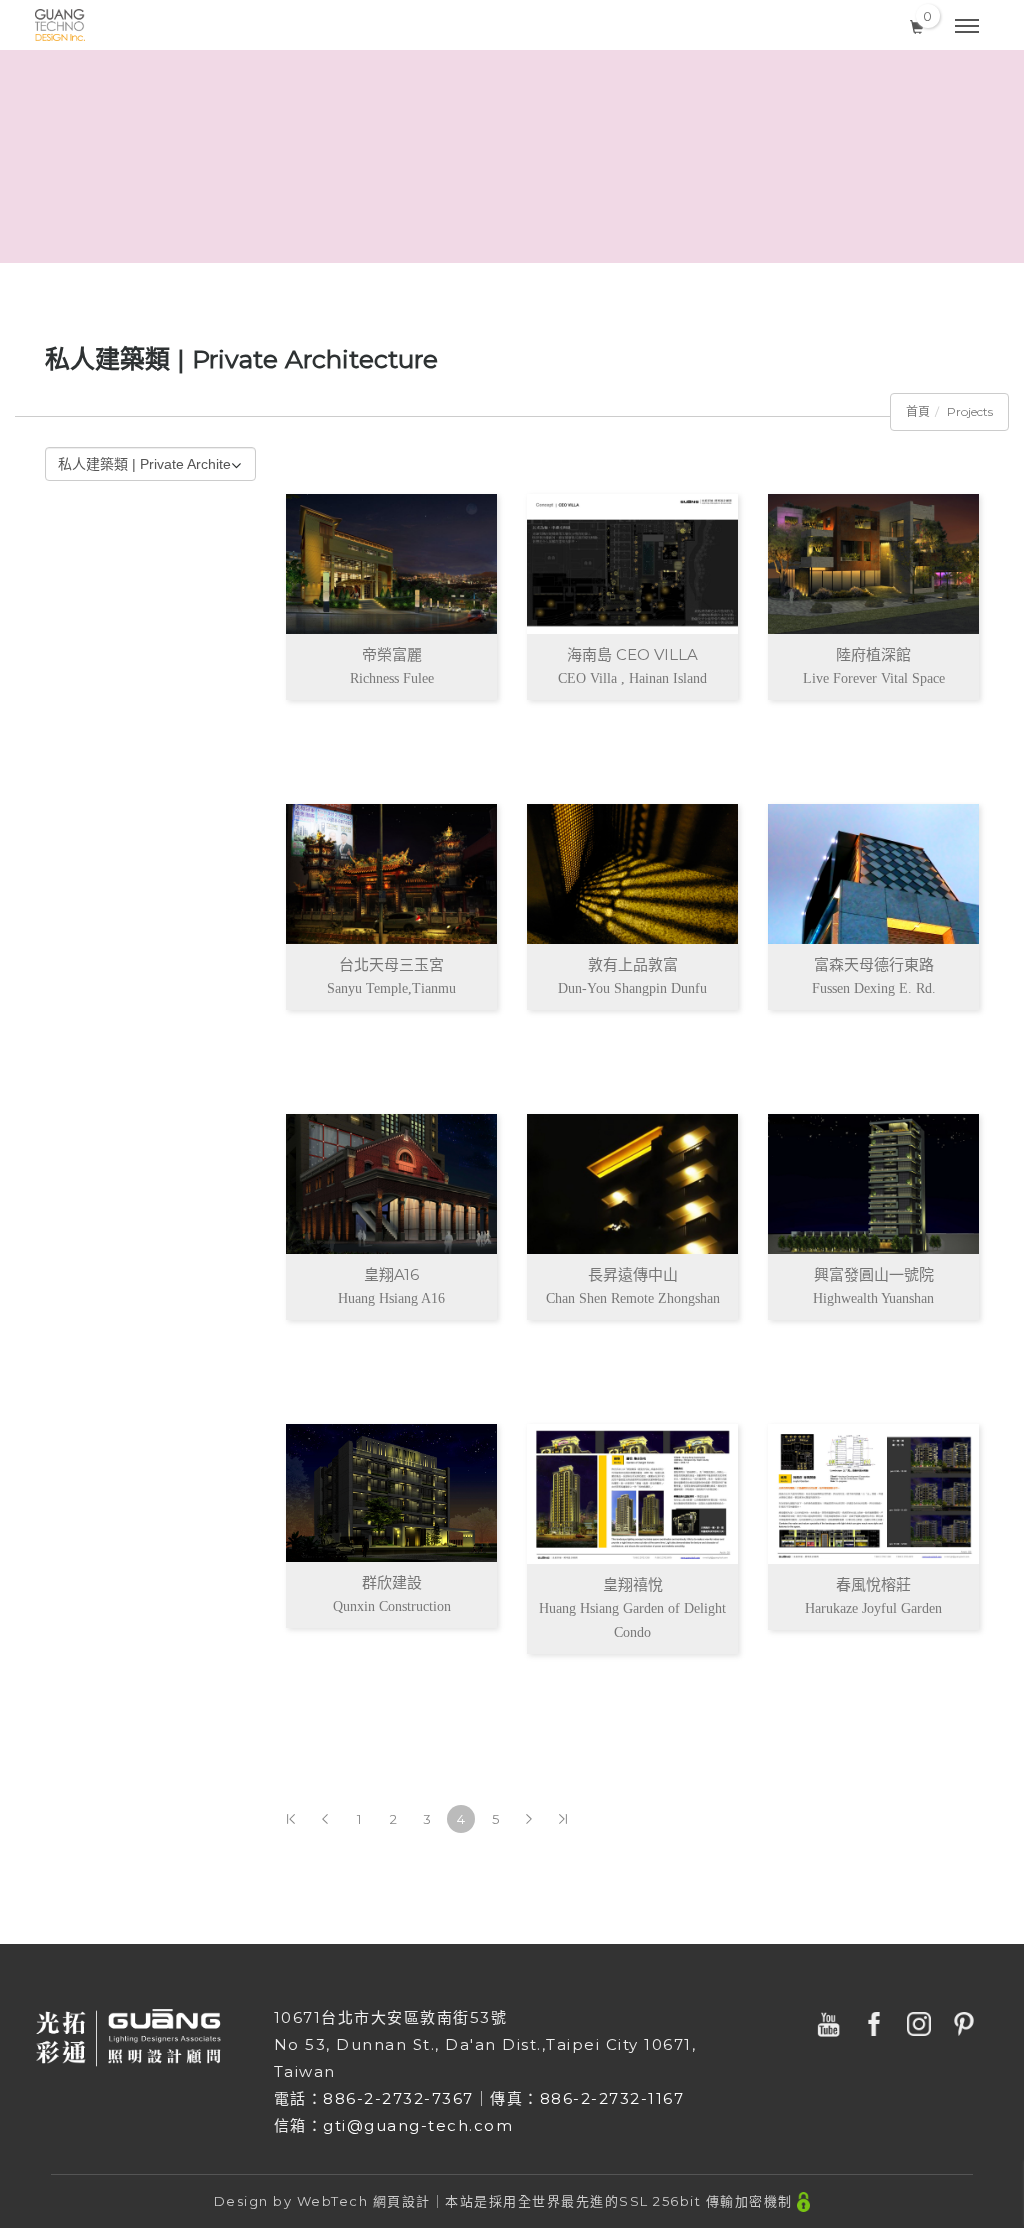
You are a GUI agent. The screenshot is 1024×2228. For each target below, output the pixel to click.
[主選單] (967, 27)
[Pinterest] (966, 2024)
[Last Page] (563, 1819)
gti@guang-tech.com (418, 2125)
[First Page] (291, 1819)
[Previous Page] (325, 1819)
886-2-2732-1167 (612, 2098)
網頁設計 (402, 2201)
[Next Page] (529, 1819)
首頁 (918, 411)
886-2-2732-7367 (398, 2098)
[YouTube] (831, 2024)
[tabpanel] (512, 156)
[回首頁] (60, 25)
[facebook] (876, 2024)
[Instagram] (921, 2024)
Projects (970, 411)
